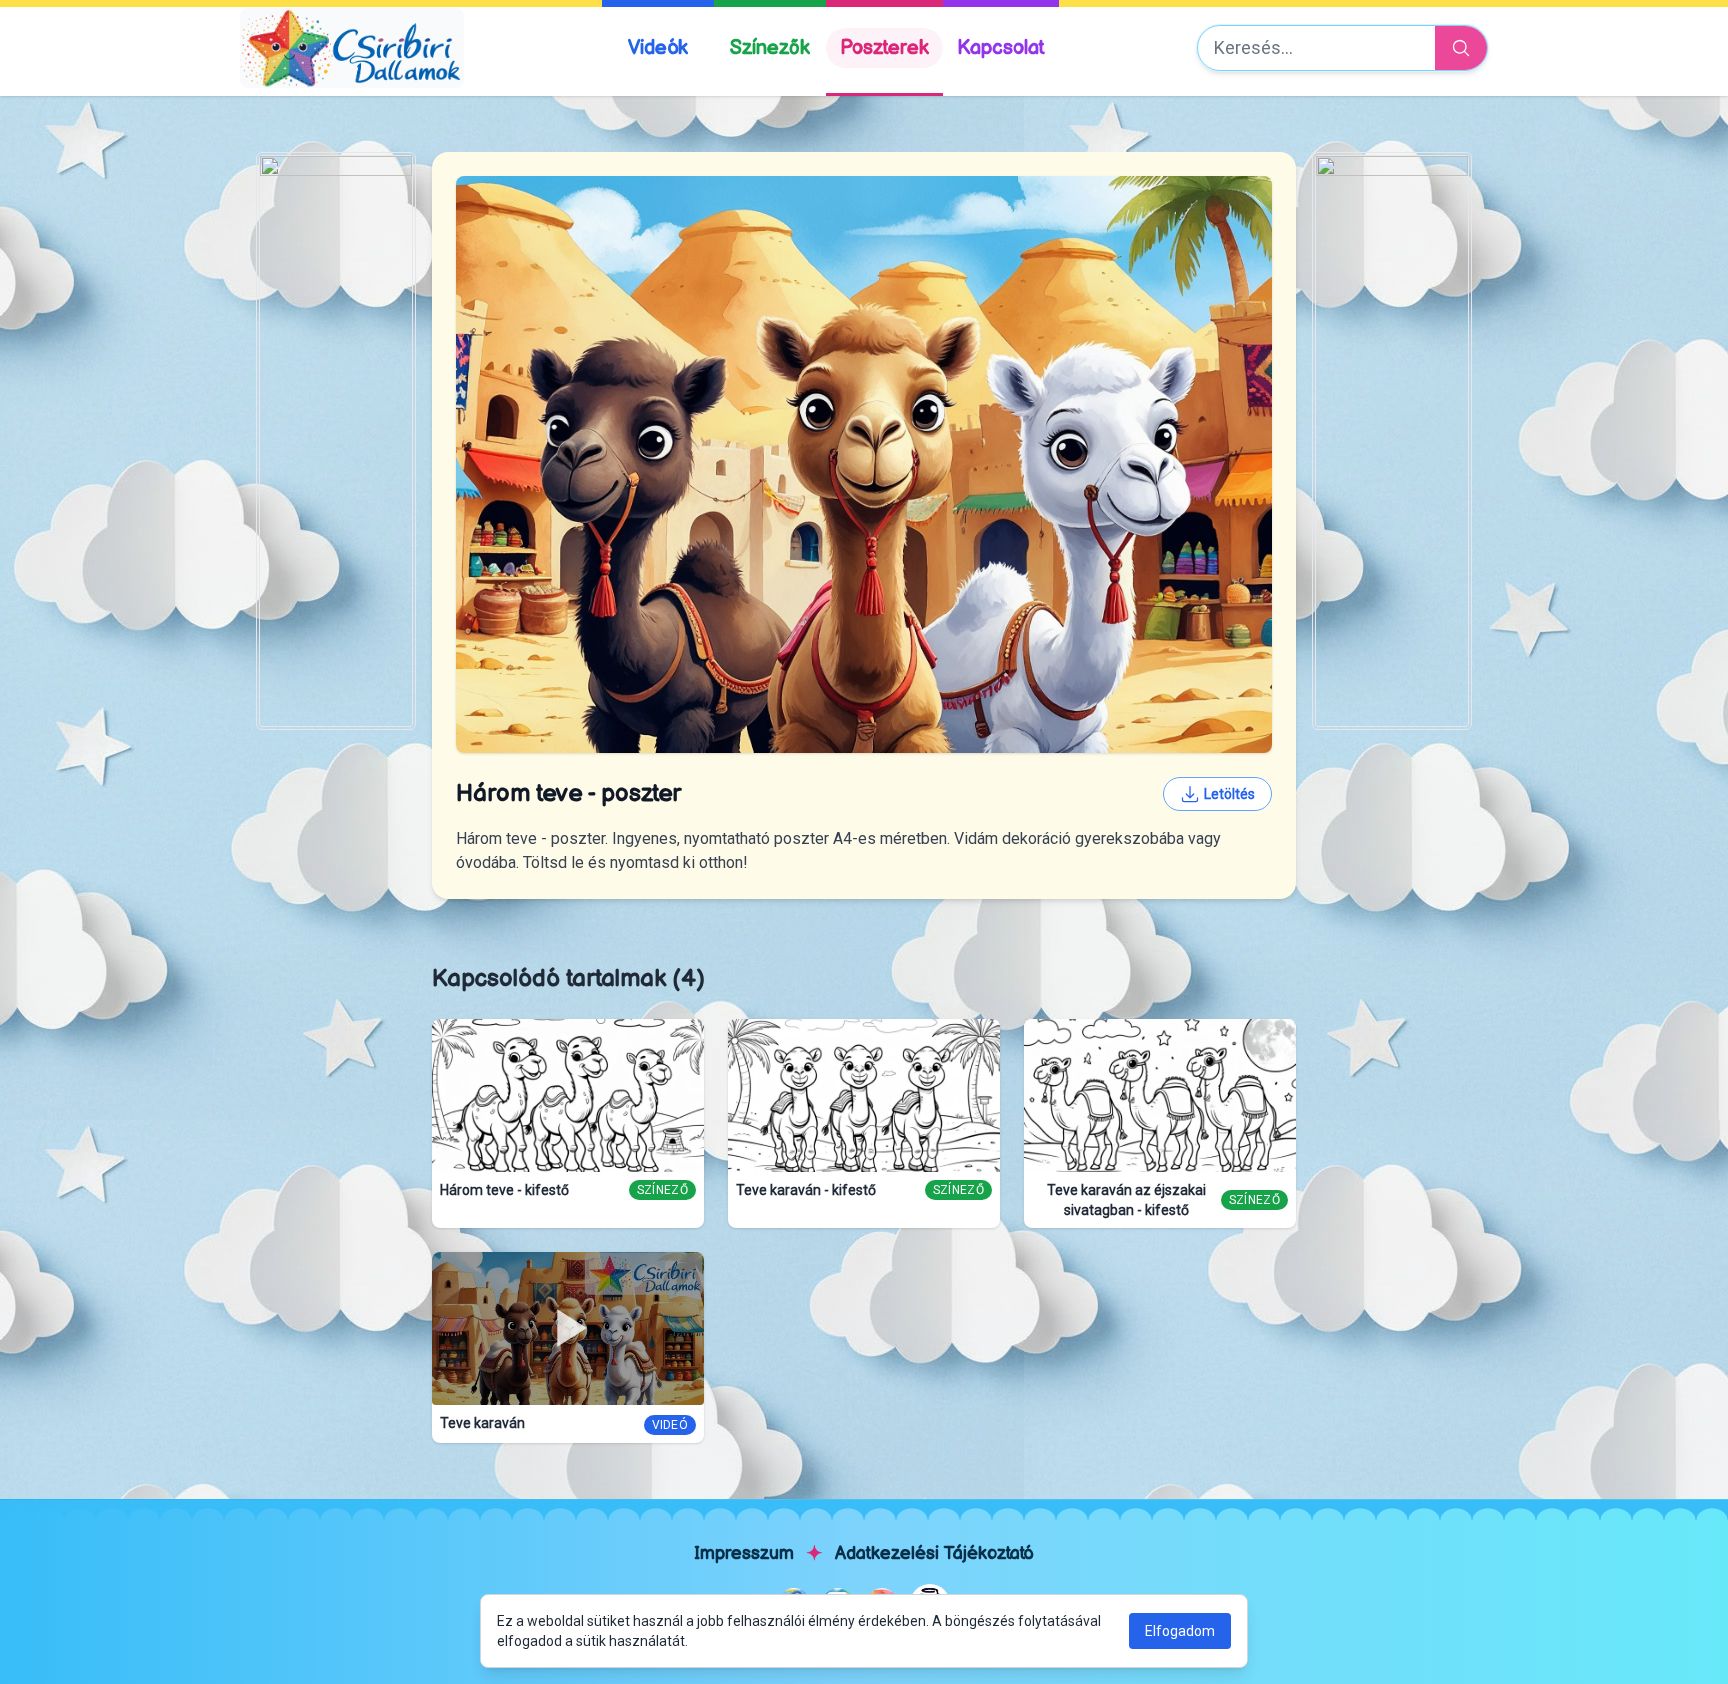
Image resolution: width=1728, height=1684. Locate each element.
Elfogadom (1180, 1631)
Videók (658, 48)
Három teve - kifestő (504, 1190)
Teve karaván (482, 1423)
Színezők (770, 48)
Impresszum (744, 1553)
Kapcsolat (1001, 48)
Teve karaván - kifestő (806, 1190)
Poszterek (884, 48)
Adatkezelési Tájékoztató (934, 1553)
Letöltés (1229, 794)
